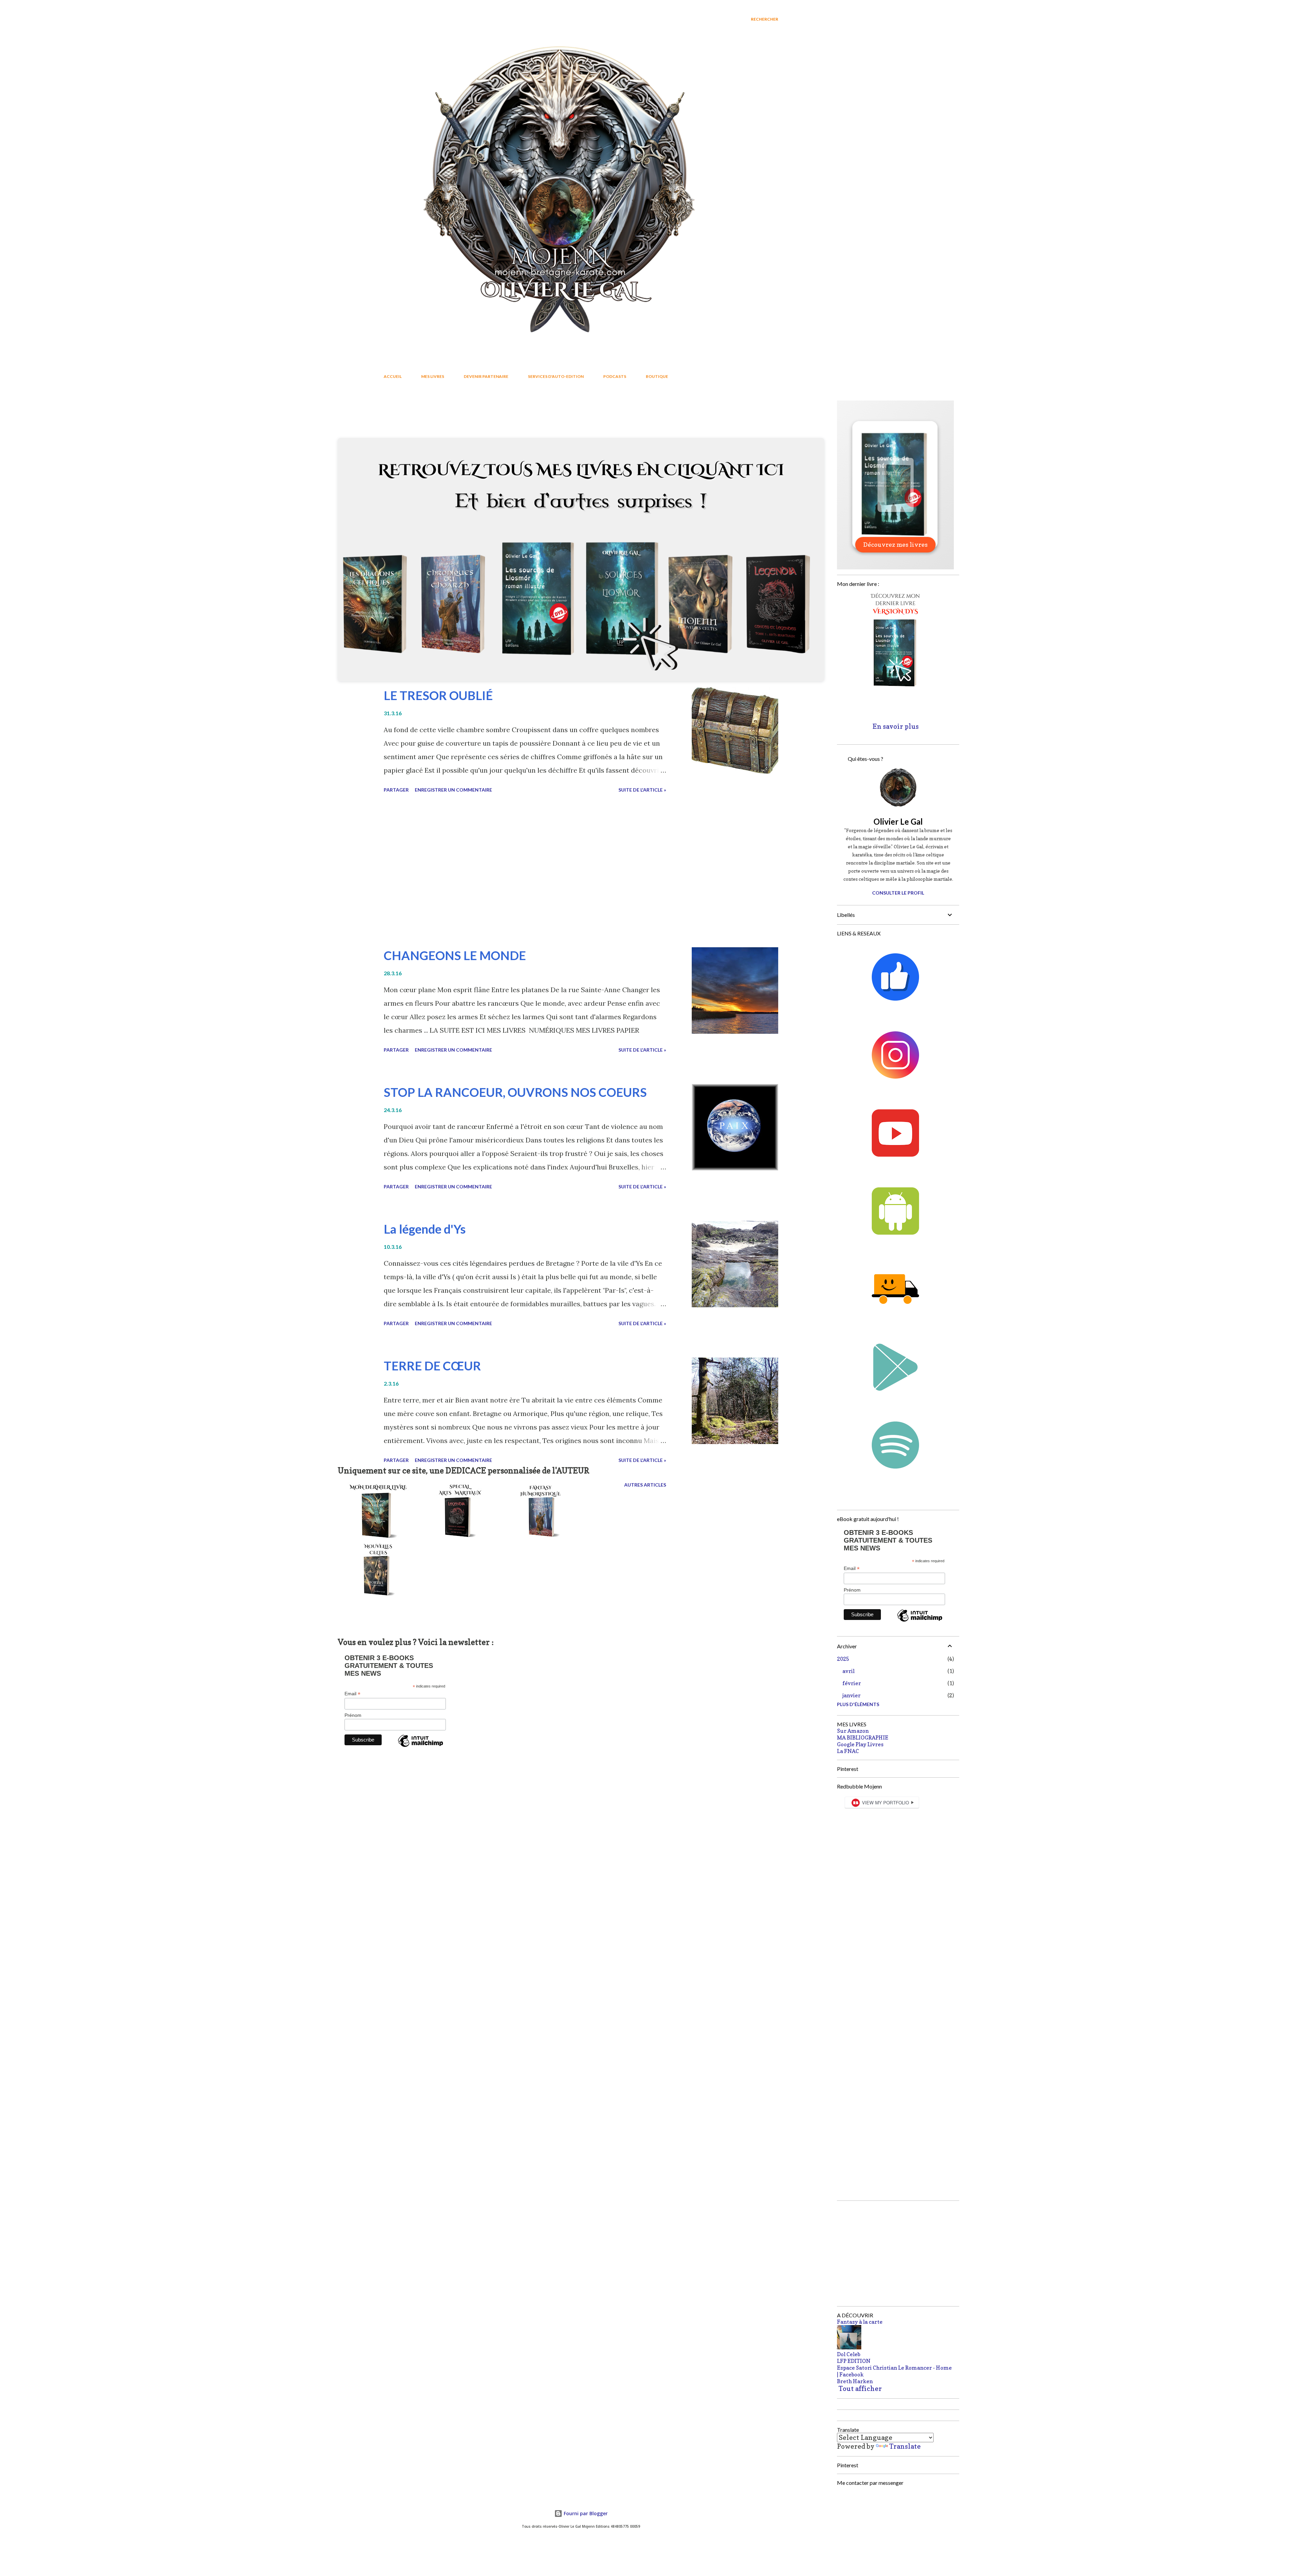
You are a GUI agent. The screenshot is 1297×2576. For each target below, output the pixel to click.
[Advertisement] (525, 871)
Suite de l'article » (642, 790)
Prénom (353, 1715)
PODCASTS (615, 376)
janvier (851, 1695)
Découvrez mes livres (895, 545)
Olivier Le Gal (898, 821)
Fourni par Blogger (585, 2513)
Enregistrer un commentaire (453, 790)
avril (848, 1671)
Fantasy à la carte (860, 2322)
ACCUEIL (393, 376)
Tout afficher (754, 415)
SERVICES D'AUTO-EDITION (556, 376)
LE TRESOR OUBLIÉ (438, 695)
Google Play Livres (860, 1744)
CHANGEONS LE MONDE (455, 955)
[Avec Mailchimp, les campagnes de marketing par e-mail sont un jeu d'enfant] (421, 1747)
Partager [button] (396, 790)
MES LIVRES (433, 376)
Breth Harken (855, 2381)
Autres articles (645, 1485)
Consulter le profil (898, 893)
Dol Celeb (849, 2354)
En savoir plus (896, 726)
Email (352, 1694)
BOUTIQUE (657, 376)
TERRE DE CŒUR (432, 1366)
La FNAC (848, 1751)
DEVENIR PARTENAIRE (486, 376)
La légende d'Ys (425, 1229)
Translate (905, 2446)
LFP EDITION (854, 2361)
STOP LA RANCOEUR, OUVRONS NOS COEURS (515, 1092)
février (852, 1683)
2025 (843, 1659)
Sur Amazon (853, 1731)
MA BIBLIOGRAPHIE (863, 1737)
